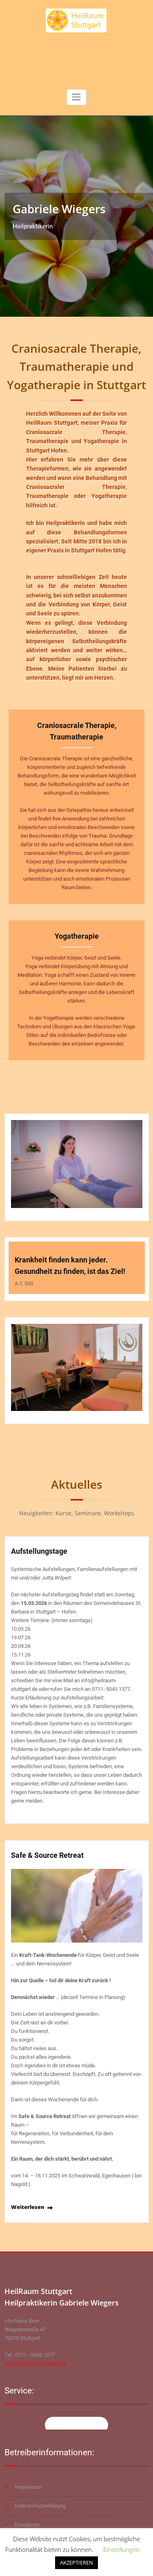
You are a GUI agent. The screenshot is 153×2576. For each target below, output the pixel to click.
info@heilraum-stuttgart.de (35, 2363)
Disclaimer (27, 2525)
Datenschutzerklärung (40, 2506)
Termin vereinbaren (76, 2425)
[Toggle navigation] (76, 97)
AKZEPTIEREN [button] (76, 2562)
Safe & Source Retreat (47, 1855)
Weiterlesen (28, 2207)
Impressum (28, 2487)
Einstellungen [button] (121, 2549)
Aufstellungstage (39, 1551)
